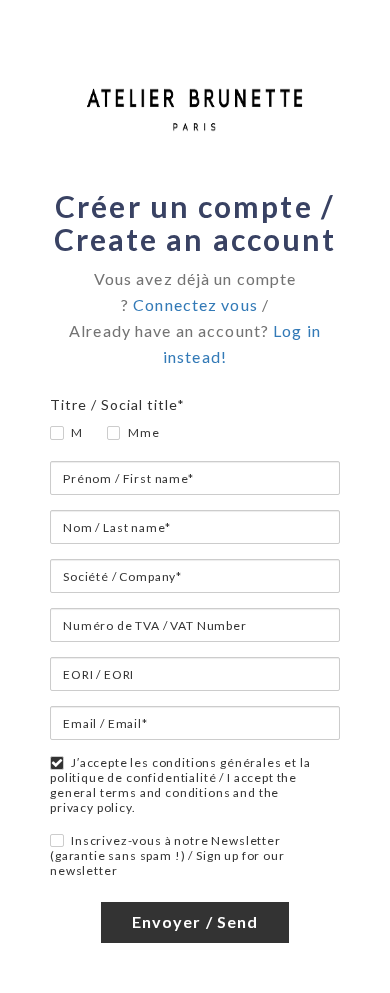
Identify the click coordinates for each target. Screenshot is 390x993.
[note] (195, 328)
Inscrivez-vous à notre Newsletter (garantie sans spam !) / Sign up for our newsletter (167, 855)
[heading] (195, 223)
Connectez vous (195, 304)
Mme (144, 432)
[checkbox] (51, 834)
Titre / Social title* (117, 404)
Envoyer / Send (195, 921)
